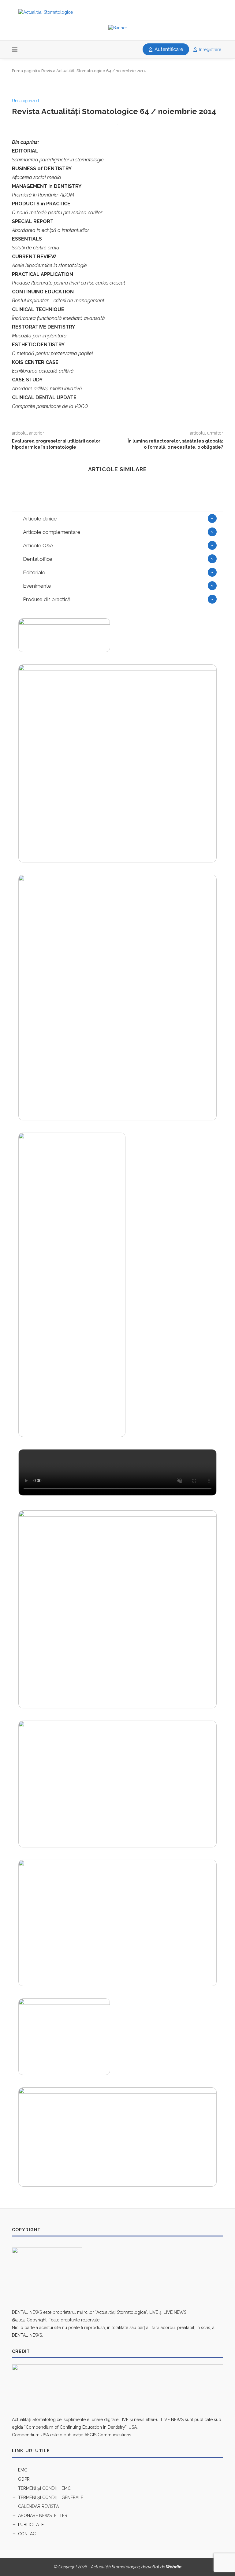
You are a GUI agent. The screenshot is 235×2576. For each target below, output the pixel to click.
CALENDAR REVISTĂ (38, 2506)
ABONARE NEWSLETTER (43, 2515)
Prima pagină (24, 71)
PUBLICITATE (31, 2525)
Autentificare (168, 49)
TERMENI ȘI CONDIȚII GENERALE (51, 2497)
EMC (23, 2470)
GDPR (24, 2479)
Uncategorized (25, 101)
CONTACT (28, 2534)
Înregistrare (210, 50)
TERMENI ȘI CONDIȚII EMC (44, 2488)
